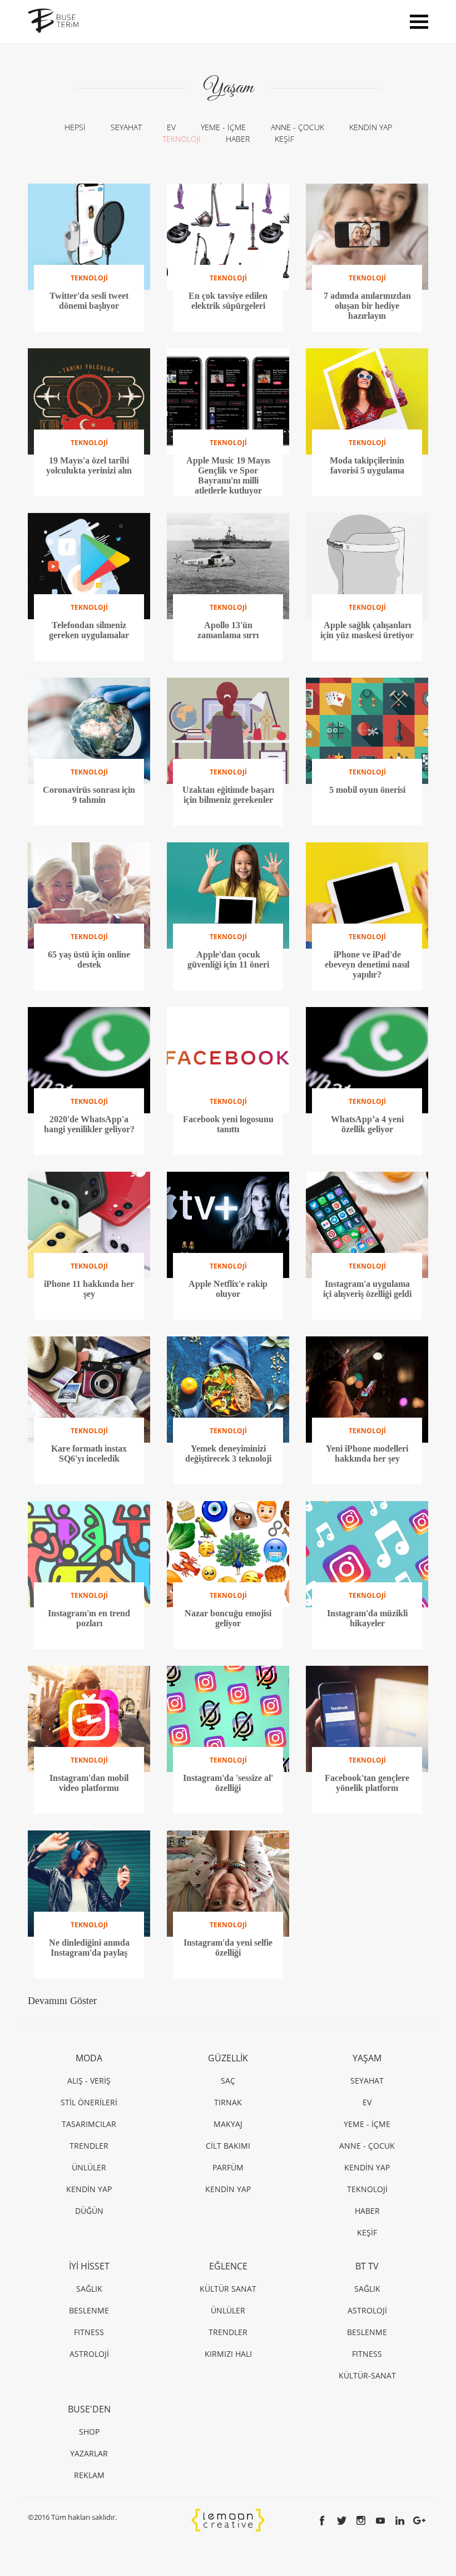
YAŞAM (367, 2058)
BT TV (367, 2266)
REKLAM (89, 2475)
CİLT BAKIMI (228, 2146)
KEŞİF (284, 139)
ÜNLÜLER (89, 2167)
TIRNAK (228, 2102)
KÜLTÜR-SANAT (367, 2375)
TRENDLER (89, 2146)
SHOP (89, 2432)
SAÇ (228, 2081)
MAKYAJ (228, 2124)
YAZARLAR (89, 2453)
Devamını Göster (62, 2001)
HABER (238, 139)
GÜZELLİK (228, 2058)
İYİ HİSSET (89, 2266)
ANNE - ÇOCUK (298, 127)
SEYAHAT (126, 127)
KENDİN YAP (371, 127)
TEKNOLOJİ (182, 139)
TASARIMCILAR (89, 2124)
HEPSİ (75, 127)
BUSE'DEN (89, 2409)
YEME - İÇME (223, 127)
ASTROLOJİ (89, 2354)
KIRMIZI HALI (228, 2354)
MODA (89, 2058)
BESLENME (89, 2310)
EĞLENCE (228, 2266)
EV (171, 127)
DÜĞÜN (89, 2211)
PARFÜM (228, 2167)
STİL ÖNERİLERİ (89, 2102)
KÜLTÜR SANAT (228, 2289)
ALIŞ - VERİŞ (89, 2081)
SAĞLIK (89, 2289)
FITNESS (89, 2332)
